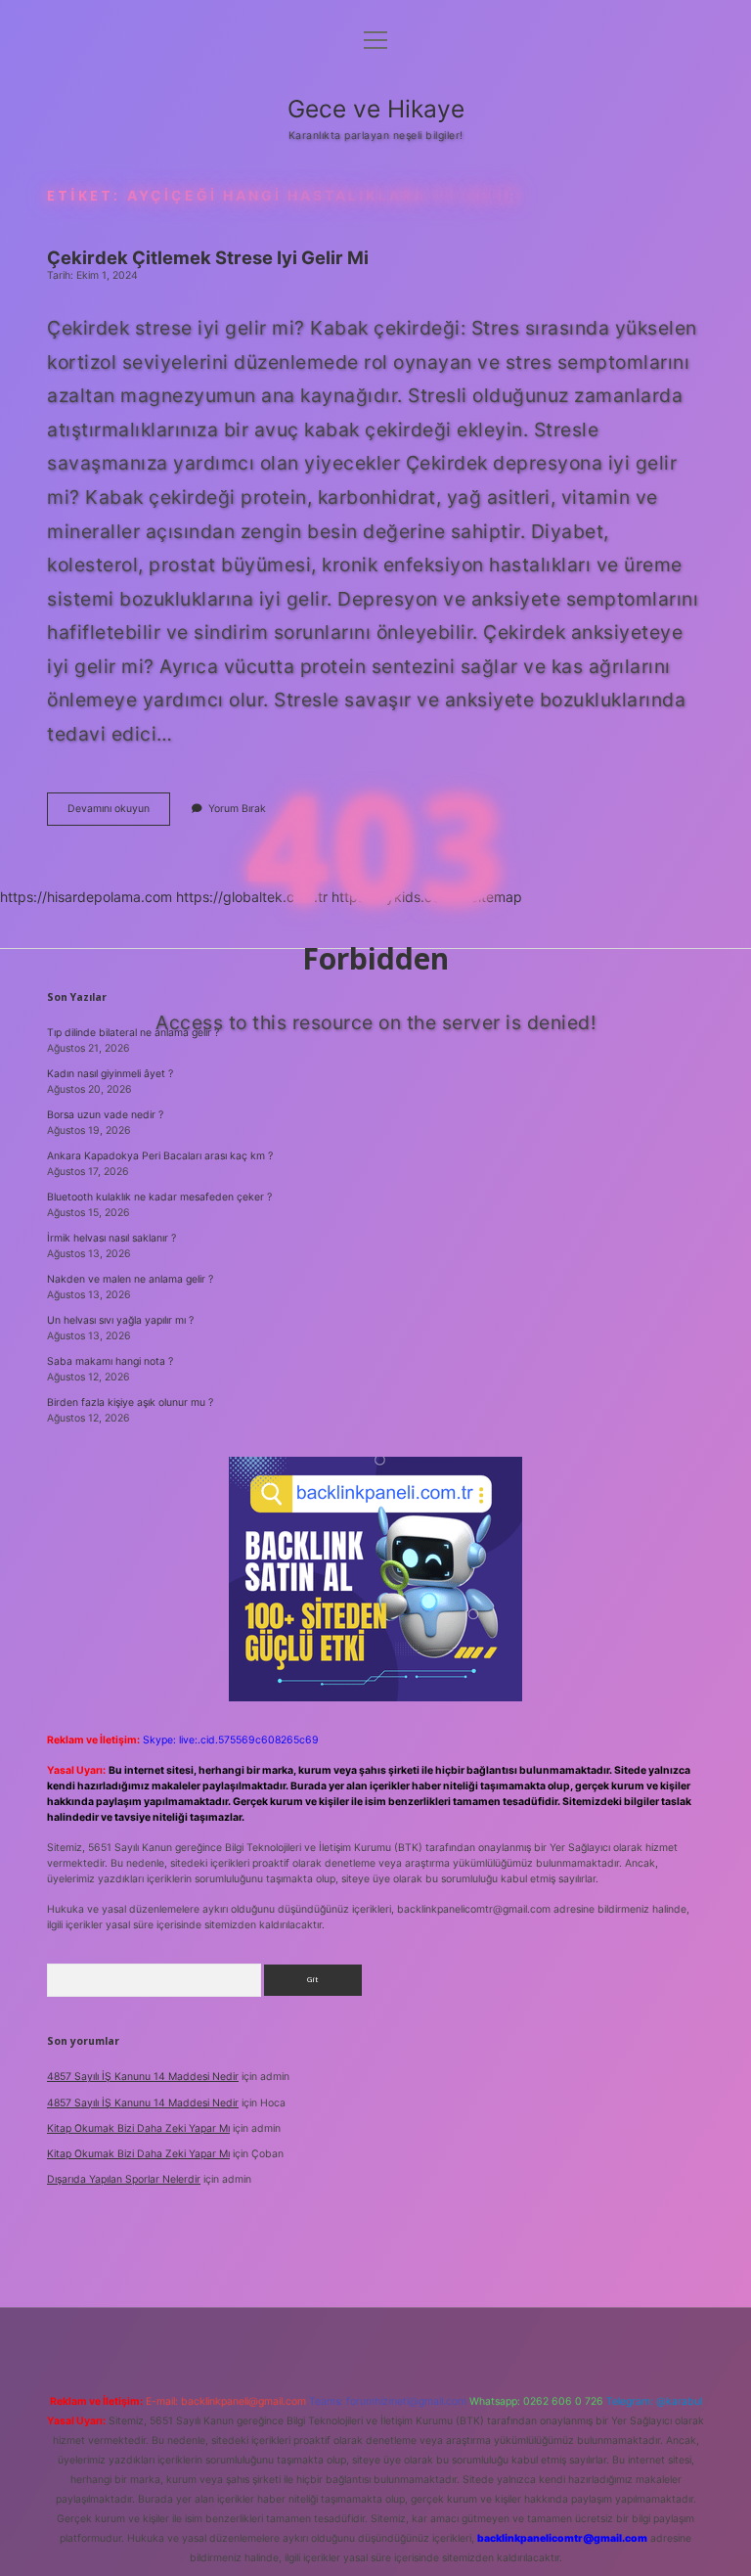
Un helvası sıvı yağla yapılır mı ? (120, 1320)
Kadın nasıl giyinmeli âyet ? (110, 1074)
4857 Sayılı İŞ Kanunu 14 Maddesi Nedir (143, 2077)
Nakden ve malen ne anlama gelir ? (130, 1279)
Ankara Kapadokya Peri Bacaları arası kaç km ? (160, 1156)
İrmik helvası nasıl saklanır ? (111, 1238)
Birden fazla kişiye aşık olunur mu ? (130, 1402)
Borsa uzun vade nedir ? (105, 1115)
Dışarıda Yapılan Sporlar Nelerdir (124, 2179)
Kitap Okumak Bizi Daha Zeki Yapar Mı (138, 2128)
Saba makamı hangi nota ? (110, 1361)
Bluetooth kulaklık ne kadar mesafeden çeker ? (159, 1197)
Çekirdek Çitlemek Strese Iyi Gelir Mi (208, 257)
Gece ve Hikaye (376, 109)
